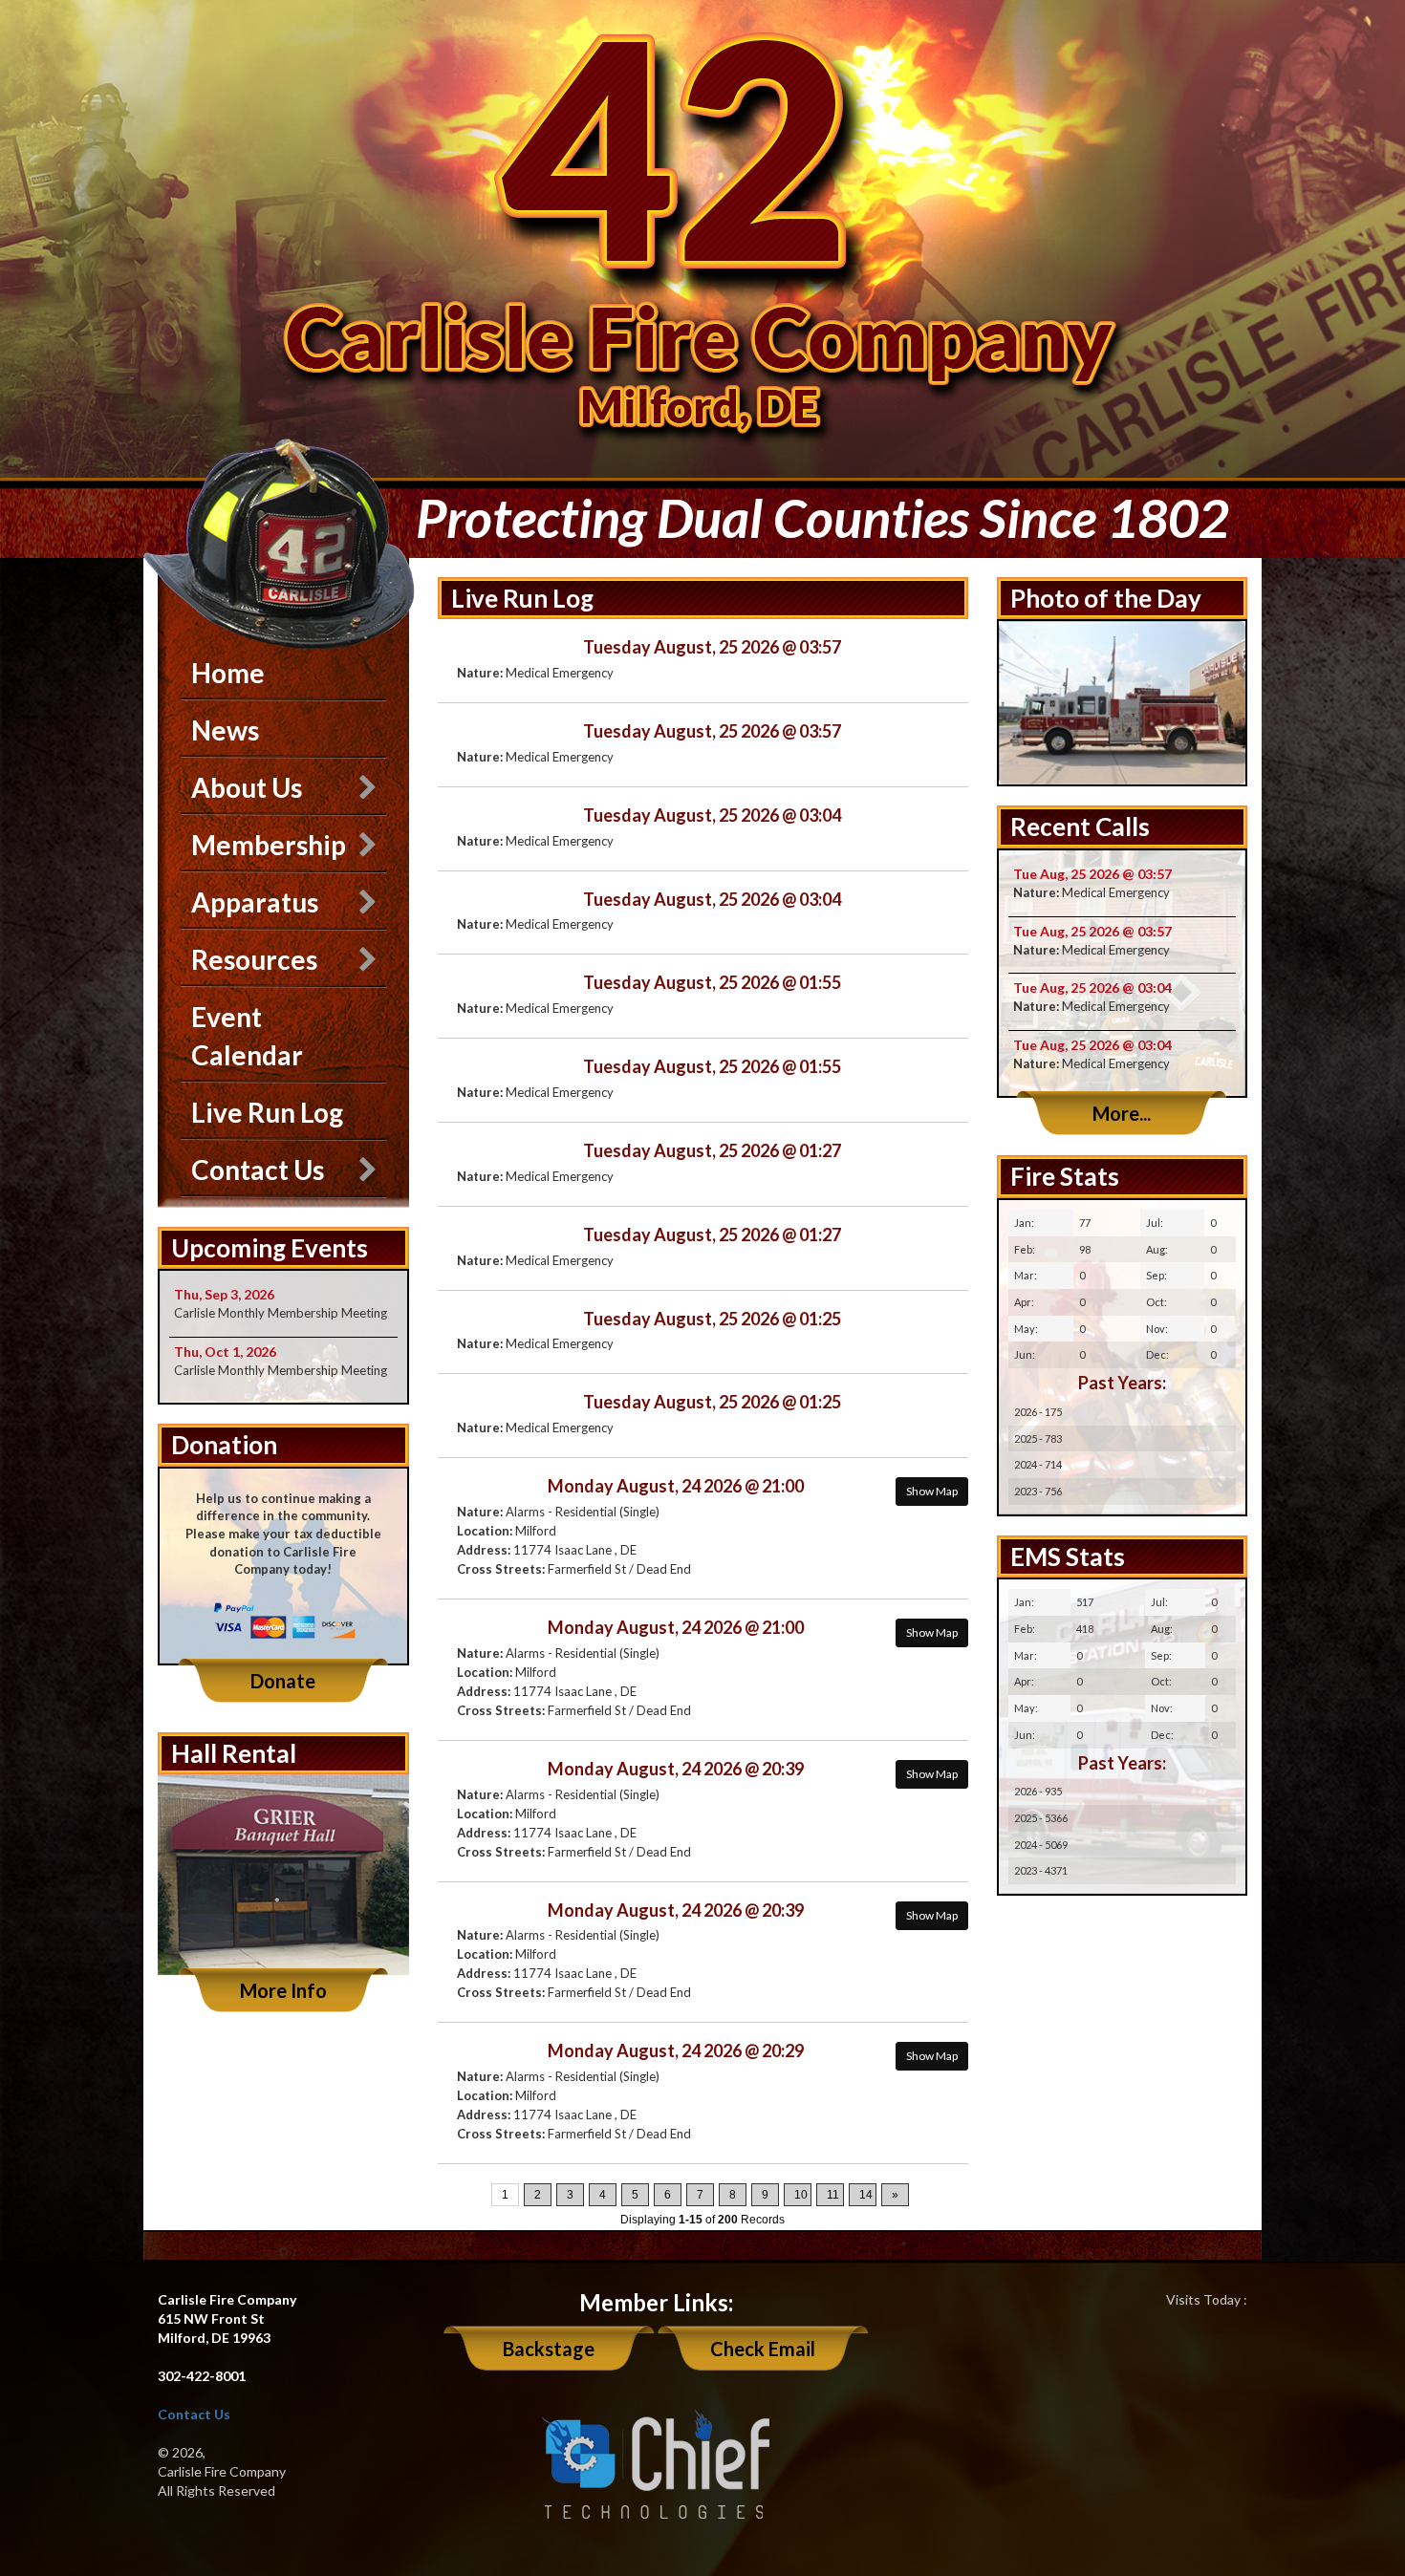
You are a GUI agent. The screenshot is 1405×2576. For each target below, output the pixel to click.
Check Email (763, 2349)
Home (228, 673)
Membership (269, 845)
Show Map (932, 1491)
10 (801, 2195)
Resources (254, 959)
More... (1122, 1113)
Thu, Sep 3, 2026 (224, 1294)
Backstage (549, 2349)
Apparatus (255, 902)
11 (833, 2195)
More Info (283, 1990)
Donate (283, 1681)
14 (866, 2195)
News (225, 730)
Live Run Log (267, 1112)
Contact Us (258, 1170)
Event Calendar (247, 1036)
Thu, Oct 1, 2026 (225, 1352)
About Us (247, 787)
